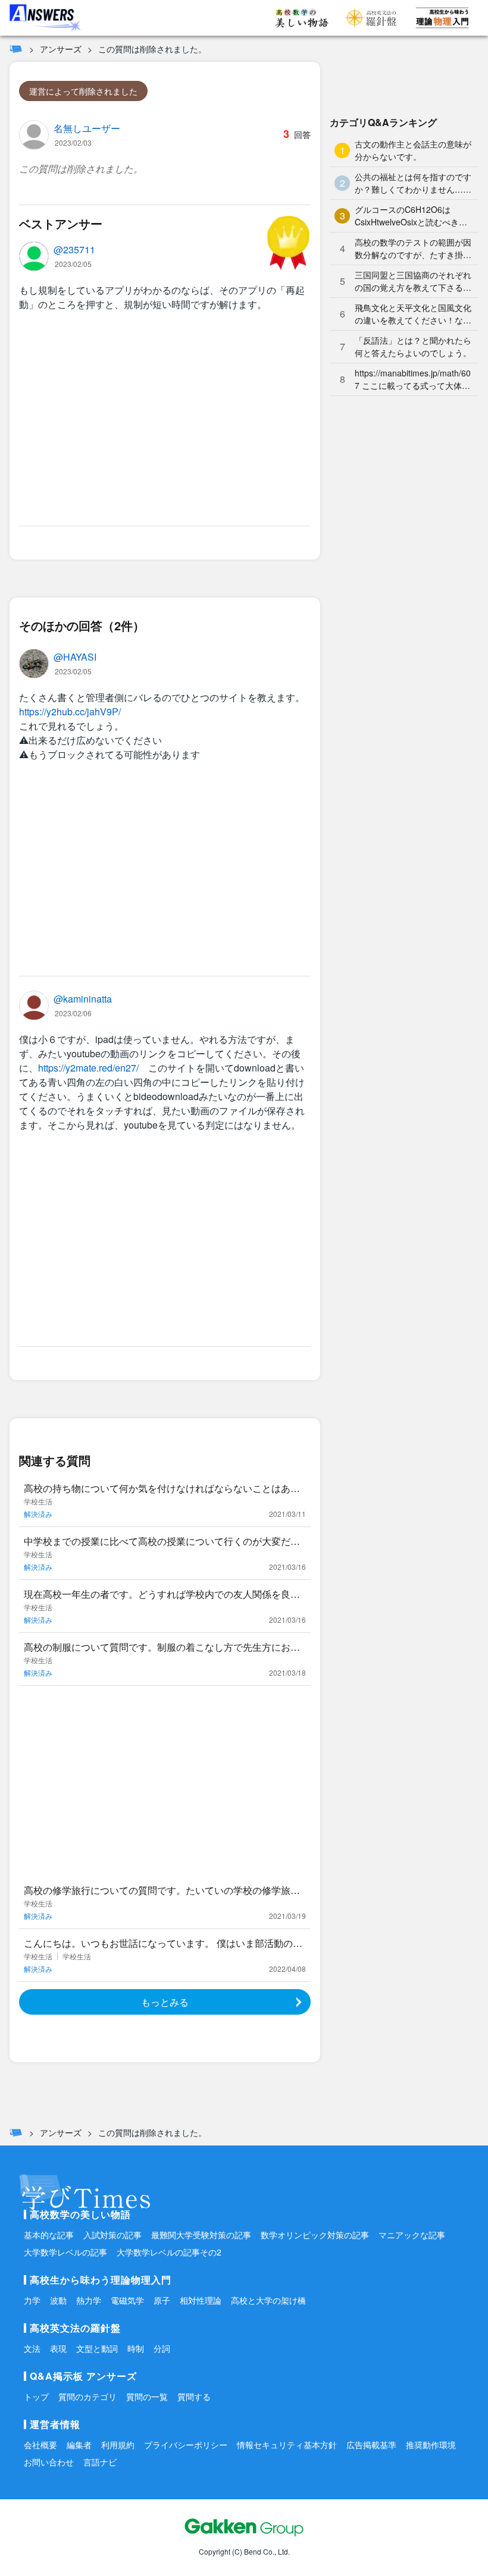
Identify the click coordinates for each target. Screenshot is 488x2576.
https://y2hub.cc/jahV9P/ (70, 711)
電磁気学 (127, 2300)
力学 (32, 2300)
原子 (162, 2300)
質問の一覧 (147, 2396)
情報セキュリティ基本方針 (287, 2445)
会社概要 (40, 2445)
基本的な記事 (49, 2235)
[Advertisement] (165, 421)
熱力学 (89, 2300)
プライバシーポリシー (186, 2445)
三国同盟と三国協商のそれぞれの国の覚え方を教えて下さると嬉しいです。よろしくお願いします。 (413, 281)
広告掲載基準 (371, 2445)
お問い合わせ (49, 2462)
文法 (32, 2348)
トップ (36, 2396)
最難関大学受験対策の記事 (201, 2235)
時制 (136, 2348)
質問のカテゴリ (87, 2396)
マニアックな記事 (412, 2235)
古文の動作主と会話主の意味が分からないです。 (413, 150)
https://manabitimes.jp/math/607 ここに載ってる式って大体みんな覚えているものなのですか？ (413, 379)
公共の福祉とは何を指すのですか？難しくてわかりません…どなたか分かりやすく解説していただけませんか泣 (413, 183)
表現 (58, 2348)
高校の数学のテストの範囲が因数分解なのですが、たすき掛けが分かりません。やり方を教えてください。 (413, 249)
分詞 (162, 2348)
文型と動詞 (97, 2348)
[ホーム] (16, 49)
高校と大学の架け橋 (268, 2300)
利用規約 (118, 2445)
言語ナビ (100, 2462)
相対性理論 (201, 2300)
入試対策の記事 (112, 2235)
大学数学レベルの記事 (65, 2252)
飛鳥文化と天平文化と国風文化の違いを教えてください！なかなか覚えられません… (413, 314)
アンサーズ (61, 49)
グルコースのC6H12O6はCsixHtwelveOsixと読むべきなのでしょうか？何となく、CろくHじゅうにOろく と (412, 216)
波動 (58, 2300)
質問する (194, 2396)
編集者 (79, 2445)
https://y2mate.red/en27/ (88, 1068)
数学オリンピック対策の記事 (315, 2235)
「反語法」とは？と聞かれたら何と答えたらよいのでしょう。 (413, 346)
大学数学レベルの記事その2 (169, 2252)
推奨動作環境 (431, 2445)
